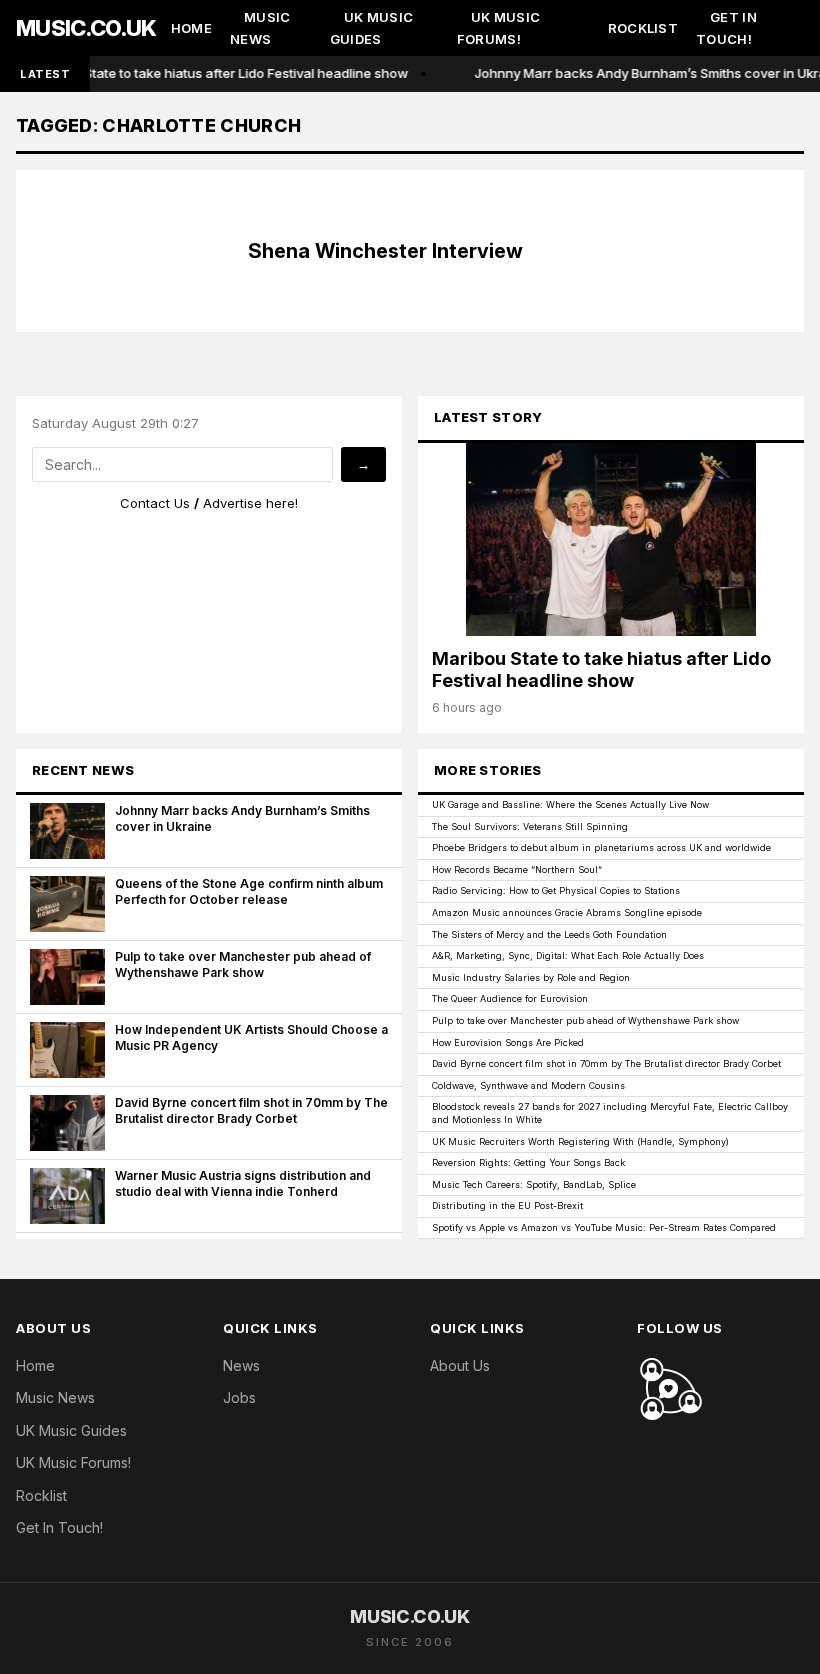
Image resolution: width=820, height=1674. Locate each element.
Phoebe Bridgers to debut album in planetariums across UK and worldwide (601, 847)
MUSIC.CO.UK (86, 28)
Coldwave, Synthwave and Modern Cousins (528, 1085)
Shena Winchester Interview (385, 251)
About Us (460, 1365)
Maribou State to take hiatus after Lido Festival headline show (215, 73)
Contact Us (155, 503)
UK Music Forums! (498, 28)
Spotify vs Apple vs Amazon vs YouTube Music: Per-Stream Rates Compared (604, 1227)
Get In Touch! (726, 28)
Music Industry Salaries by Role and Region (531, 977)
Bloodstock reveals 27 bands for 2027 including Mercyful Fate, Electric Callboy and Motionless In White (610, 1113)
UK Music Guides (371, 28)
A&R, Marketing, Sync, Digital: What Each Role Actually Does (568, 955)
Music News (260, 28)
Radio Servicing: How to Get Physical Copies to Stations (556, 890)
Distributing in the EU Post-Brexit (507, 1205)
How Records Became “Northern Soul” (517, 869)
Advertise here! (250, 503)
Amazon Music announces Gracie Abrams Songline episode (567, 912)
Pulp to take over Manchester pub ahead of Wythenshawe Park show (585, 1020)
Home (191, 28)
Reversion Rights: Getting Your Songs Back (528, 1162)
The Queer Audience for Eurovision (510, 998)
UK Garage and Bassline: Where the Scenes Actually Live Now (570, 804)
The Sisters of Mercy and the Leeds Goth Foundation (549, 934)
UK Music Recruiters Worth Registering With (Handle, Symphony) (580, 1141)
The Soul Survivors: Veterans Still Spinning (530, 826)
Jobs (239, 1397)
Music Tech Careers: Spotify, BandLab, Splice (534, 1184)
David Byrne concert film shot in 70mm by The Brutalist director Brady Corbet (606, 1063)
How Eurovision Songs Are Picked (508, 1042)
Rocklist (643, 28)
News (241, 1365)
